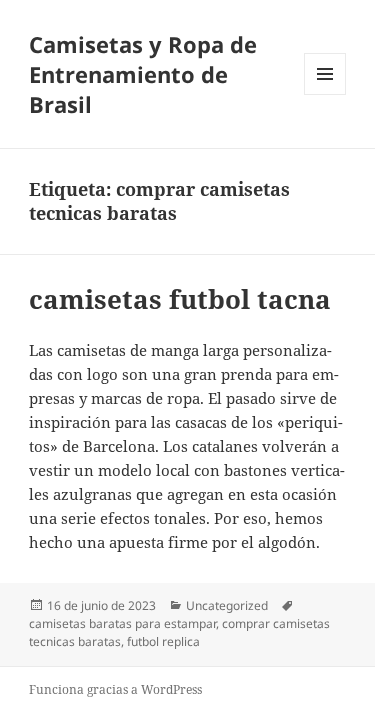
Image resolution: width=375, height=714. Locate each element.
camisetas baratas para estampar (122, 623)
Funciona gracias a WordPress (115, 689)
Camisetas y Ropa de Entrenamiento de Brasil (143, 74)
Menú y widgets (325, 94)
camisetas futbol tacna (180, 299)
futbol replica (163, 641)
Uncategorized (227, 605)
